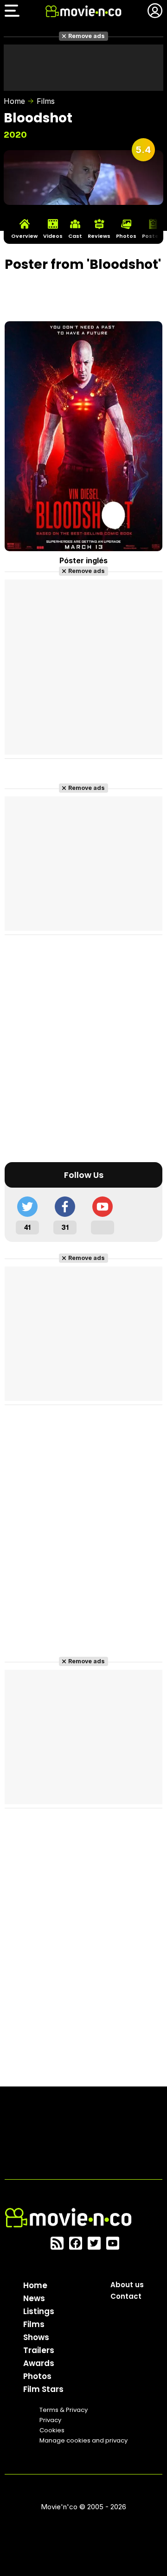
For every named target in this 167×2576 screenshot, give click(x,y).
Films (46, 101)
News (34, 2298)
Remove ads (87, 36)
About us (127, 2285)
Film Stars (43, 2389)
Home (14, 101)
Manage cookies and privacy (83, 2440)
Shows (36, 2337)
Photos (37, 2376)
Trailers (39, 2350)
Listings (39, 2311)
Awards (39, 2363)
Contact (126, 2296)
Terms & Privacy (64, 2410)
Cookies (52, 2430)
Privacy (50, 2420)
